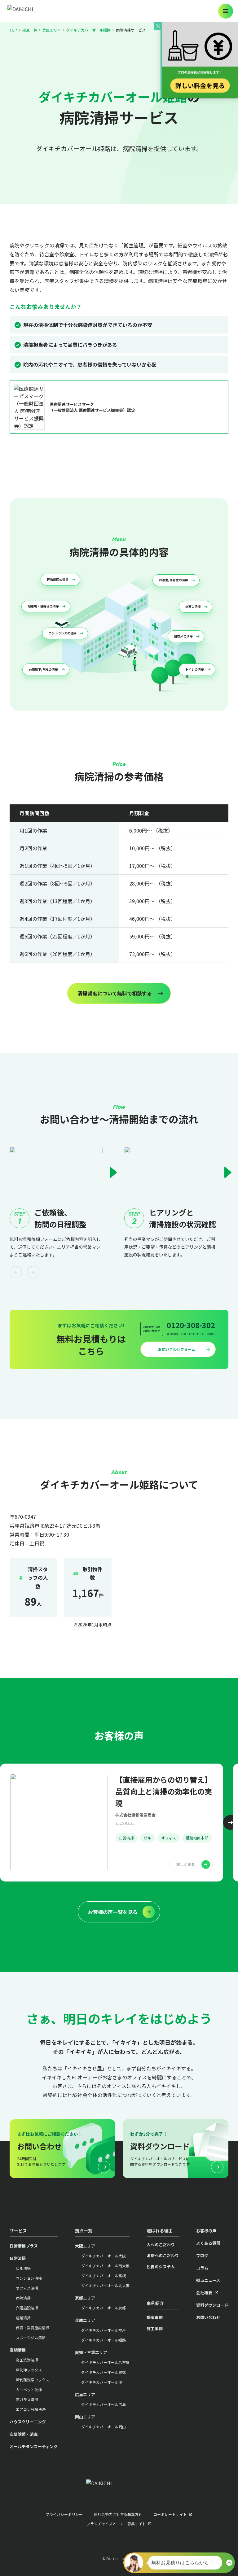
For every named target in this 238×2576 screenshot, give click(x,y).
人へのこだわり (161, 2245)
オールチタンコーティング (34, 2446)
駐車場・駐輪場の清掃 (43, 606)
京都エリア (85, 2298)
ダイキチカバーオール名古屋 (105, 2362)
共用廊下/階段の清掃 (43, 669)
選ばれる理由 (160, 2230)
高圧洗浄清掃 (27, 2360)
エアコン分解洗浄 (31, 2409)
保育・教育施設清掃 (33, 2328)
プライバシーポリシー (64, 2514)
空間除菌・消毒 (24, 2434)
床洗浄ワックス (29, 2370)
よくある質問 (208, 2243)
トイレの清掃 (195, 669)
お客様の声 (206, 2231)
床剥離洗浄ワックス (33, 2380)
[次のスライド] (231, 1822)
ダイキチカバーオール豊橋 (104, 2372)
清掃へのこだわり (163, 2255)
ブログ (202, 2255)
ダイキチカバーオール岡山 (104, 2427)
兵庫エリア (51, 30)
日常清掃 (126, 1838)
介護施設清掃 (27, 2308)
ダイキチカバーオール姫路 (88, 30)
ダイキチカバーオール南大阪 (105, 2266)
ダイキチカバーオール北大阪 (105, 2285)
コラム (202, 2268)
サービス (18, 2230)
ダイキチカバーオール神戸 (104, 2330)
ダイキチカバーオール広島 (104, 2404)
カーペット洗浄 (29, 2389)
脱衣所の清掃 (183, 636)
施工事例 (155, 2328)
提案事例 (155, 2317)
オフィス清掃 (27, 2288)
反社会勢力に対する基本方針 (118, 2514)
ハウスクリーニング (28, 2422)
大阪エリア (85, 2246)
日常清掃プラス (24, 2246)
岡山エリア (85, 2417)
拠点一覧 (30, 30)
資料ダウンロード (212, 2305)
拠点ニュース (208, 2280)
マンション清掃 (29, 2278)
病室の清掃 (193, 607)
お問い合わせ (208, 2317)
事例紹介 (155, 2303)
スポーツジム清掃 (31, 2337)
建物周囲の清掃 (58, 580)
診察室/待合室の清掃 (174, 580)
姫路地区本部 (197, 1838)
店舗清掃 (23, 2318)
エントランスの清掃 (63, 633)
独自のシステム (161, 2267)
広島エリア (85, 2394)
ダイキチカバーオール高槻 (104, 2276)
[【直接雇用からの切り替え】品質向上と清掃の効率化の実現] (112, 1823)
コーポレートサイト (170, 2514)
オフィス (169, 1838)
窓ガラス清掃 (27, 2399)
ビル (148, 1838)
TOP (13, 30)
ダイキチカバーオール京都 (104, 2308)
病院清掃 (23, 2298)
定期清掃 (18, 2350)
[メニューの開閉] (226, 11)
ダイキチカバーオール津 (102, 2382)
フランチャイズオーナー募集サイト (116, 2524)
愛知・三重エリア (91, 2352)
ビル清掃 (23, 2268)
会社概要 (204, 2293)
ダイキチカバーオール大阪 (104, 2256)
